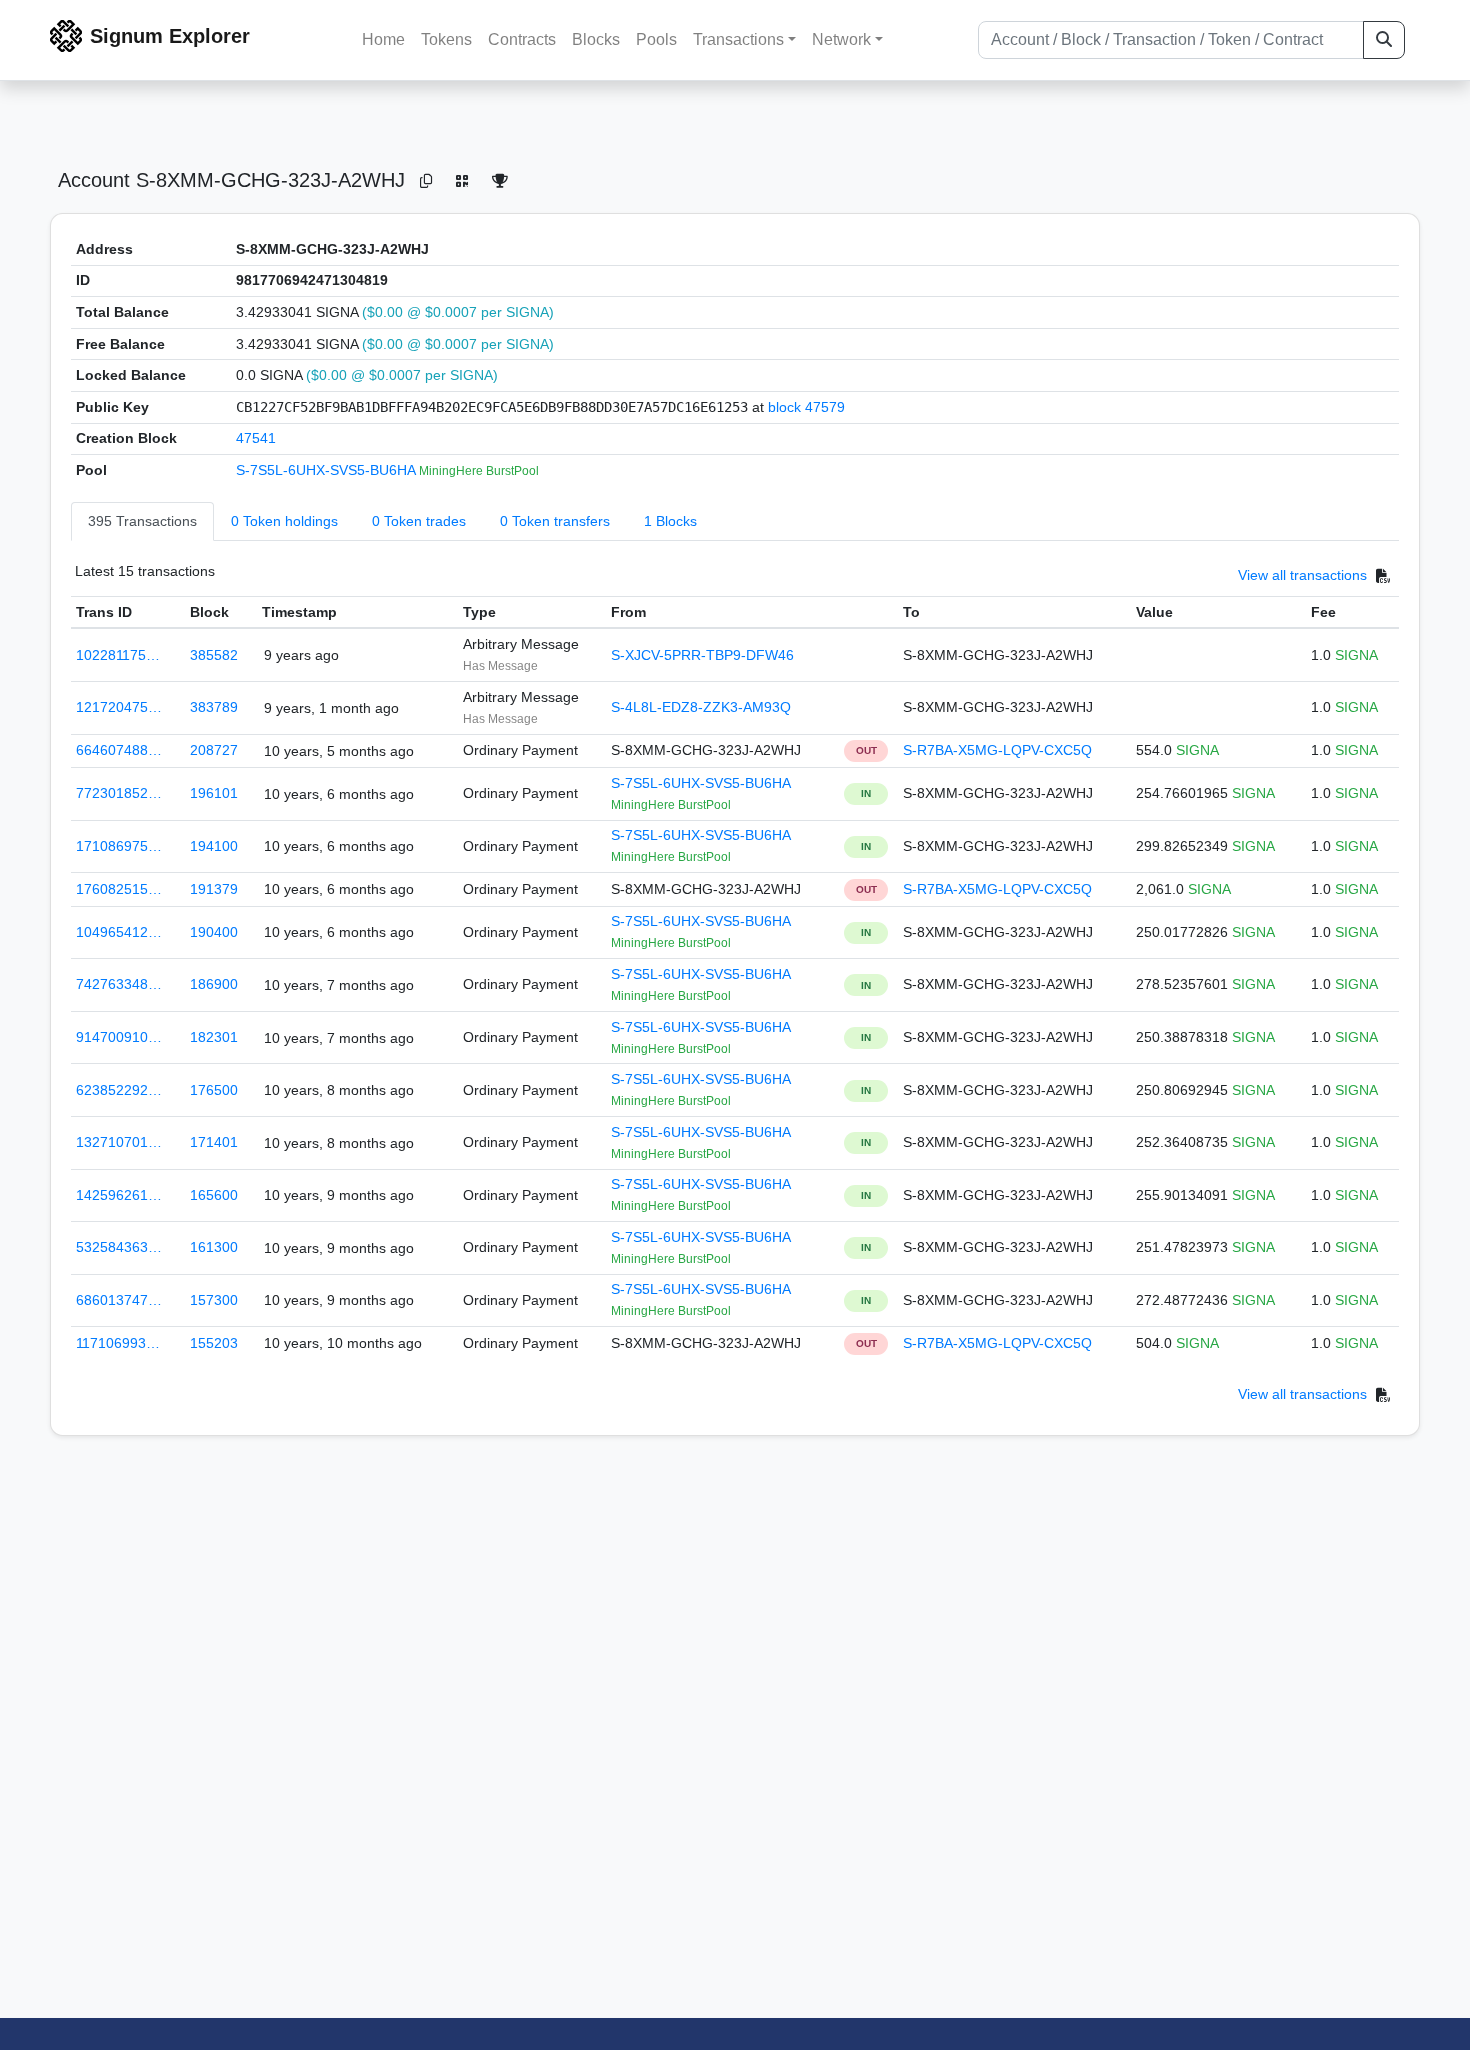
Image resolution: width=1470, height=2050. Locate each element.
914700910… (119, 1037)
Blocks (596, 39)
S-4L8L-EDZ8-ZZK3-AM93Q (701, 707)
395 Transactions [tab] (142, 521)
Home (383, 39)
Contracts (522, 39)
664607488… (119, 750)
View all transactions (1302, 575)
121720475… (119, 707)
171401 (214, 1142)
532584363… (119, 1247)
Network (841, 39)
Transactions (738, 39)
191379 (214, 889)
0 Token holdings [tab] (284, 521)
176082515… (119, 889)
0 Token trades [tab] (419, 521)
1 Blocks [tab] (670, 521)
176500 (214, 1090)
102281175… (118, 655)
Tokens (446, 39)
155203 (214, 1343)
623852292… (119, 1090)
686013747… (119, 1300)
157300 (214, 1300)
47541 (256, 438)
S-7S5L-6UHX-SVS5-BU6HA (327, 470)
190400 (214, 932)
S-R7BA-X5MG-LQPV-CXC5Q (997, 750)
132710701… (119, 1142)
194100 (214, 846)
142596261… (119, 1195)
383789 (214, 707)
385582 (214, 655)
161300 (214, 1247)
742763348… (119, 984)
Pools (656, 39)
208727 (214, 750)
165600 (214, 1195)
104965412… (119, 932)
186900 (214, 984)
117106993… (118, 1343)
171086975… (119, 846)
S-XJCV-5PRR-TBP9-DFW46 (702, 655)
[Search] (1384, 40)
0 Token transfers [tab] (555, 521)
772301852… (119, 793)
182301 (214, 1037)
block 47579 (806, 407)
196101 (214, 793)
